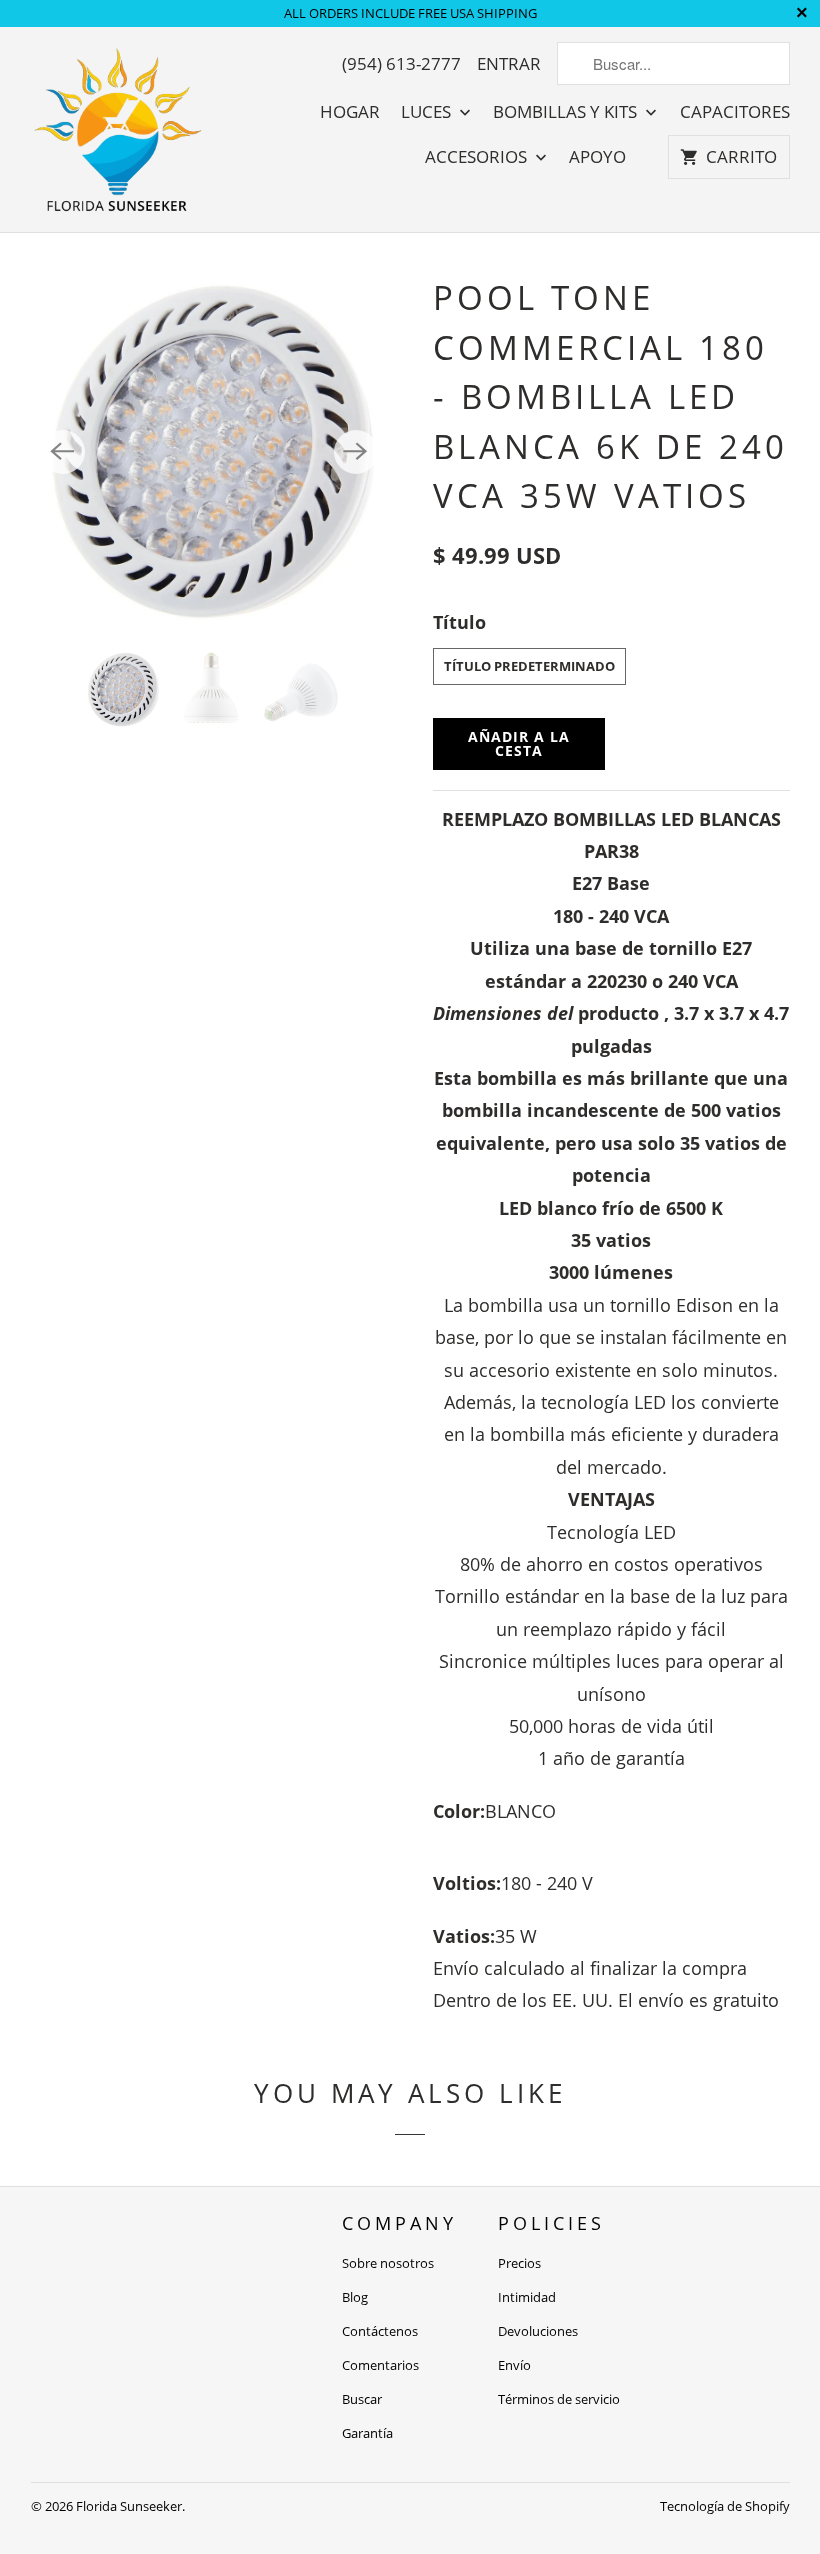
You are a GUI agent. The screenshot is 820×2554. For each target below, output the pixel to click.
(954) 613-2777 (401, 64)
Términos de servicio (559, 2399)
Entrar (509, 64)
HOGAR (350, 112)
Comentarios (380, 2365)
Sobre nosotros (388, 2263)
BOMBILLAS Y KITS (567, 112)
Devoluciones (538, 2331)
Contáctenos (380, 2331)
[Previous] (63, 452)
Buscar (362, 2399)
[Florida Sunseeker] (118, 129)
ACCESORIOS (478, 157)
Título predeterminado (529, 666)
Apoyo (597, 157)
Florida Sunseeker (129, 2506)
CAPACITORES (735, 112)
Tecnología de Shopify (725, 2506)
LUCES (428, 112)
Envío (514, 2365)
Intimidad (527, 2297)
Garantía (367, 2433)
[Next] (356, 452)
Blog (355, 2297)
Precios (519, 2263)
